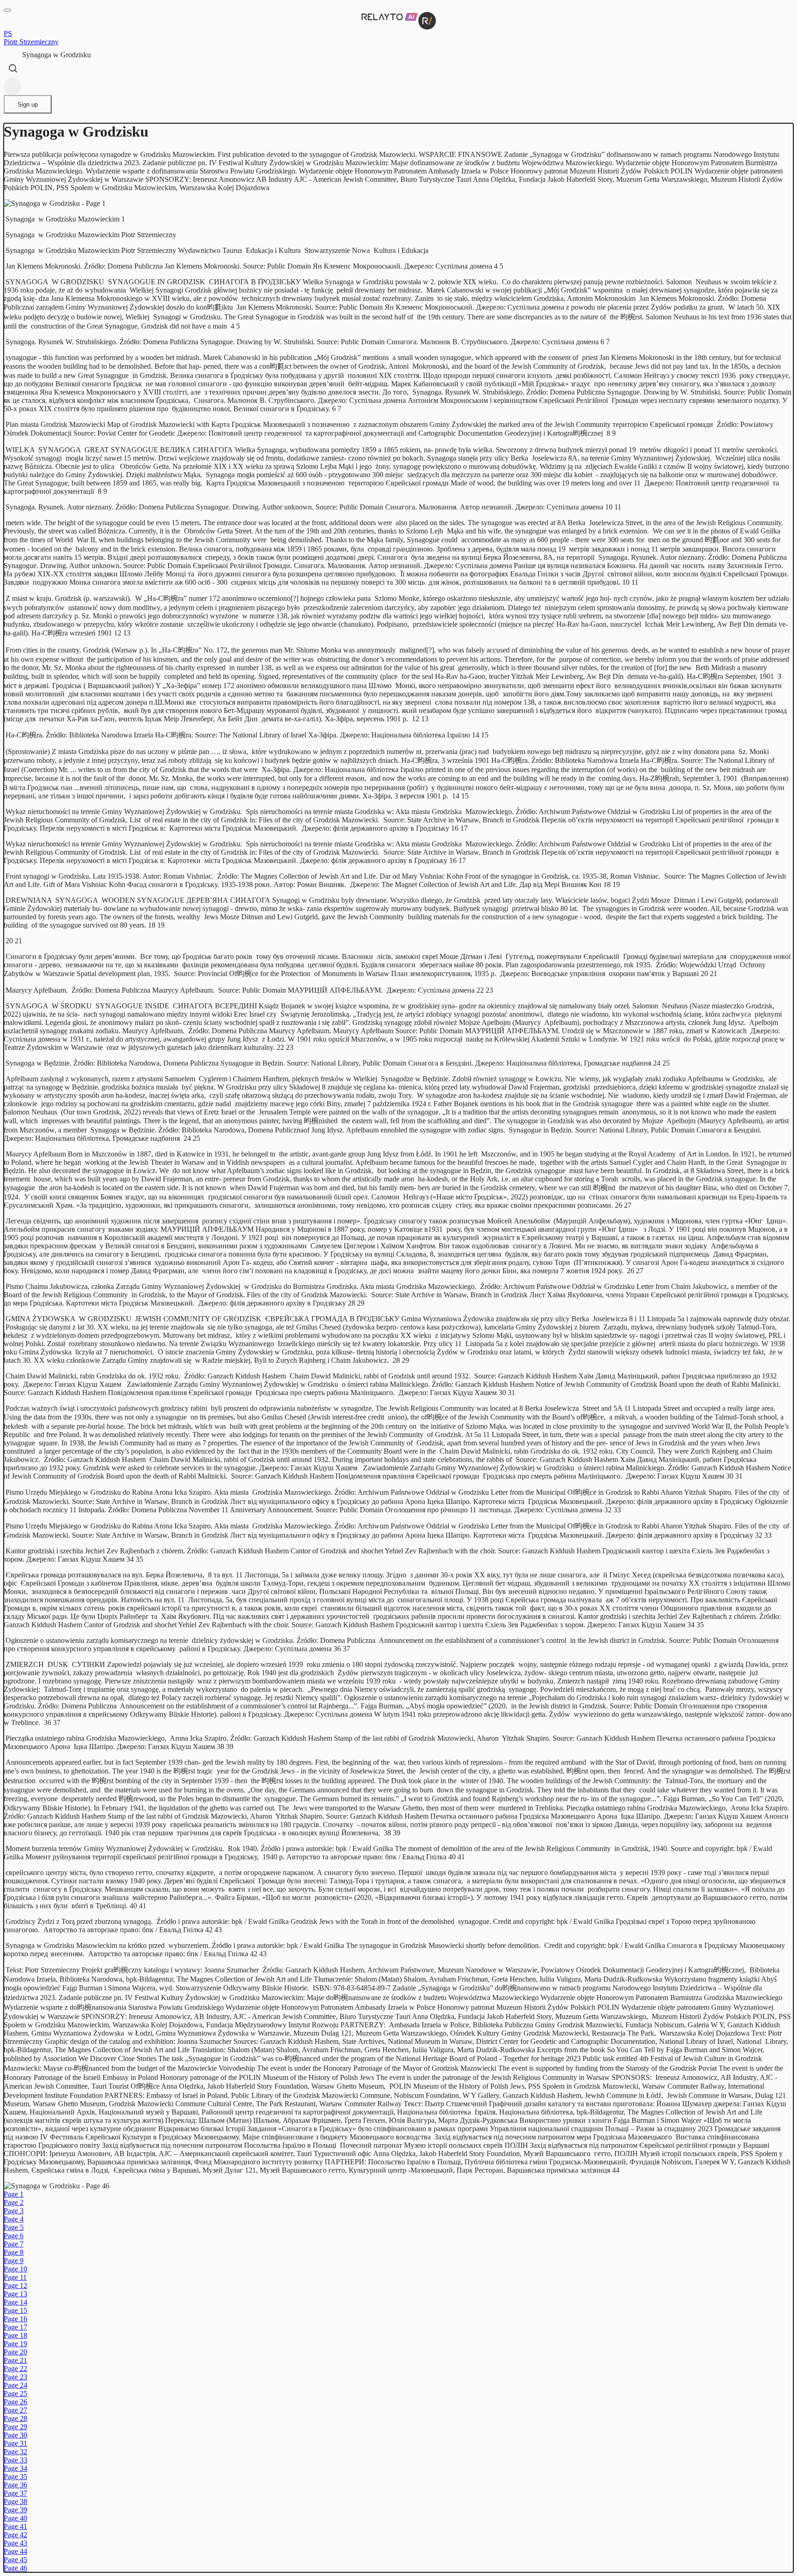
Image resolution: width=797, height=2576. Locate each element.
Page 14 (15, 2302)
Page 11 (15, 2277)
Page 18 (15, 2335)
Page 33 (15, 2460)
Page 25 (15, 2393)
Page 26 (15, 2402)
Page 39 (15, 2510)
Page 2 (14, 2202)
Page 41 (15, 2526)
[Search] (13, 68)
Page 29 (15, 2427)
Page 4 (14, 2219)
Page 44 (15, 2551)
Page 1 (14, 2194)
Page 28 (15, 2418)
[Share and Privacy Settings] (12, 86)
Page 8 (14, 2252)
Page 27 (15, 2410)
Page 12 (15, 2285)
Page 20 (15, 2352)
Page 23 (15, 2377)
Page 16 (15, 2319)
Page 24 (15, 2385)
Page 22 (15, 2369)
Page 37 (15, 2493)
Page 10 (15, 2269)
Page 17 (15, 2327)
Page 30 (15, 2435)
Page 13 (15, 2294)
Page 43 (15, 2543)
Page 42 (15, 2535)
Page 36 (15, 2485)
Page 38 (15, 2501)
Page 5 (14, 2227)
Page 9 (14, 2261)
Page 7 (14, 2244)
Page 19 (15, 2344)
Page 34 (15, 2468)
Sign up (28, 105)
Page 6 (14, 2236)
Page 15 (15, 2310)
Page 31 (15, 2443)
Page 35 (15, 2477)
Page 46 (15, 2568)
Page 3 (14, 2211)
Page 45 (15, 2560)
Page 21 (15, 2360)
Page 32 (15, 2452)
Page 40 (15, 2518)
